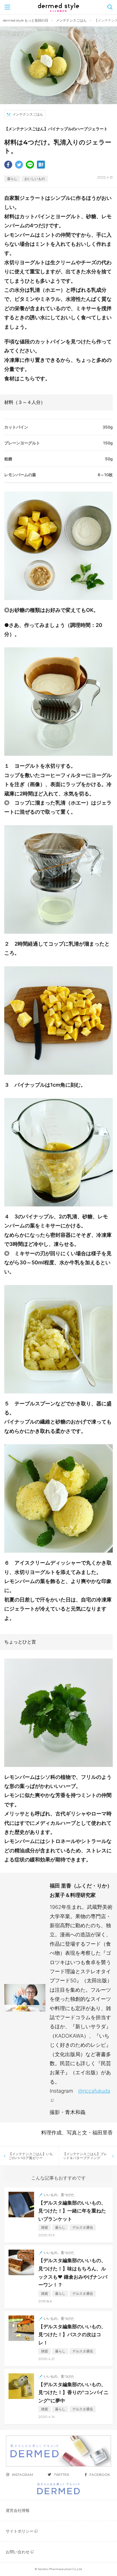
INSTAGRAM (22, 2475)
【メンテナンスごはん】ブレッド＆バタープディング (85, 2156)
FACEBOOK (100, 2475)
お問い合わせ (18, 2552)
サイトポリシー (20, 2531)
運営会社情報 (18, 2510)
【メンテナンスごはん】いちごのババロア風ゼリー (31, 2156)
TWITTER (62, 2475)
